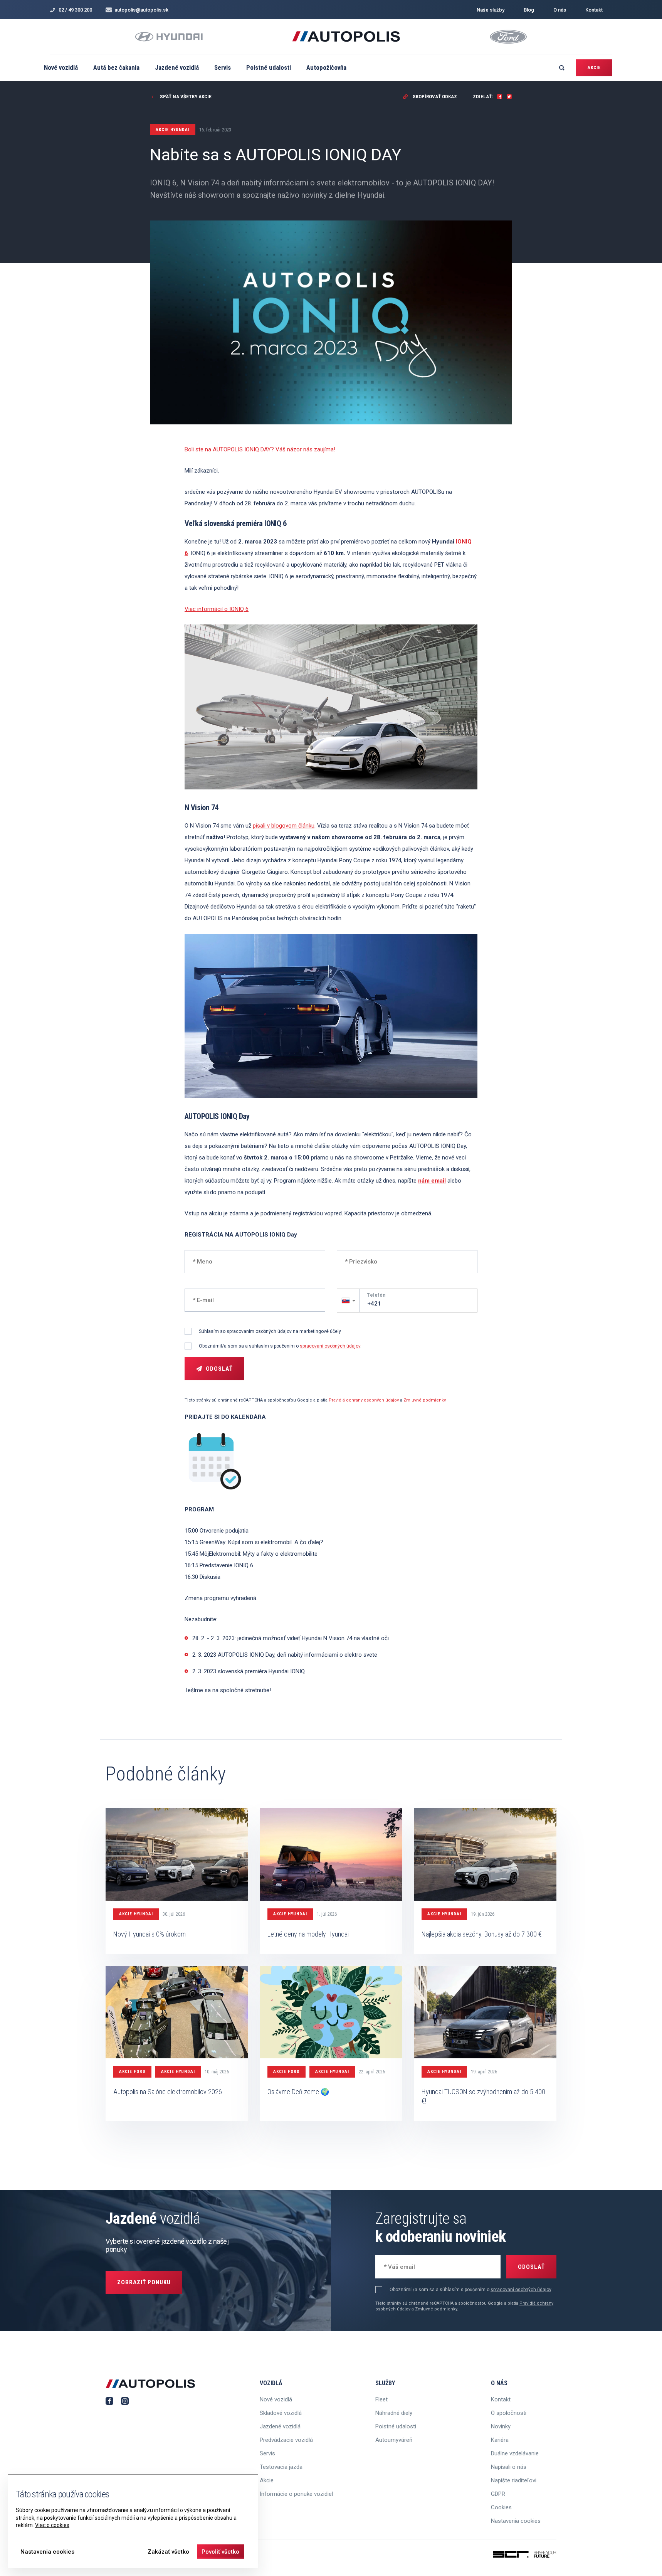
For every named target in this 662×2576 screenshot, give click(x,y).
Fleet (381, 2399)
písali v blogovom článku (284, 826)
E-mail (200, 1299)
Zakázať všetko (168, 2552)
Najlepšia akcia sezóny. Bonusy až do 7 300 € (482, 1934)
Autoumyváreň (394, 2440)
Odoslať (219, 1369)
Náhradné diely (394, 2413)
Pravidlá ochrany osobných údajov (364, 1400)
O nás (560, 10)
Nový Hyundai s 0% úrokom (150, 1934)
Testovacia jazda (281, 2467)
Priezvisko (357, 1261)
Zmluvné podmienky (424, 1400)
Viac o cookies (52, 2525)
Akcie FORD (132, 2072)
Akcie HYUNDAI (136, 1914)
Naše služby (491, 10)
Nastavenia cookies (516, 2521)
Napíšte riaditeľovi (514, 2480)
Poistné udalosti (269, 67)
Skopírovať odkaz (434, 97)
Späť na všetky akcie (185, 97)
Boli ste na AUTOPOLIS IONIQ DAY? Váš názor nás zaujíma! (260, 449)
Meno (199, 1261)
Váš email (395, 2266)
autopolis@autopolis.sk (141, 10)
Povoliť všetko (220, 2552)
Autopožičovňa (326, 67)
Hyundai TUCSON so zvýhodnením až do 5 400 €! (483, 2096)
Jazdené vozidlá (177, 67)
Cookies (501, 2507)
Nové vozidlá (61, 67)
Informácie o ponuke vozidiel (296, 2494)
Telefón (376, 1295)
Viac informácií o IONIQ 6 (217, 609)
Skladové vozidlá (281, 2413)
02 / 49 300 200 (75, 10)
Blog (529, 10)
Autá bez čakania (116, 67)
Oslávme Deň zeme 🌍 (298, 2092)
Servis (223, 67)
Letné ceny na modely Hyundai (308, 1934)
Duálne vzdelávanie (515, 2453)
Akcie (594, 68)
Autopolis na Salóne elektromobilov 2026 (168, 2092)
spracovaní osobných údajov (330, 1346)
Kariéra (500, 2440)
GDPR (498, 2494)
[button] (348, 1301)
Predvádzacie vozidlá (286, 2440)
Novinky (501, 2426)
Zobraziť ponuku (144, 2282)
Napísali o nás (509, 2467)
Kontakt (594, 10)
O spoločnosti (509, 2413)
